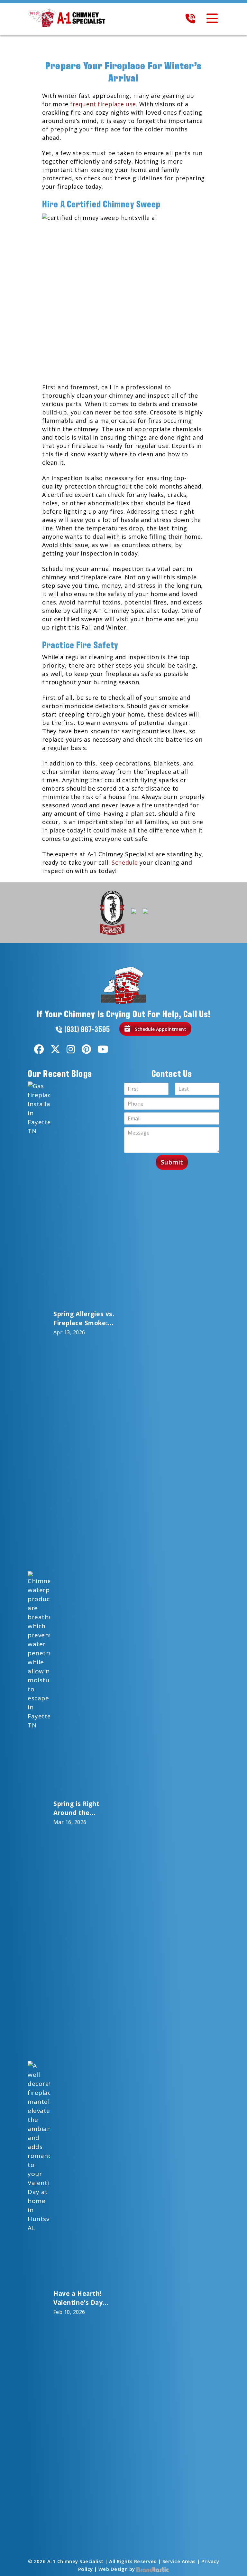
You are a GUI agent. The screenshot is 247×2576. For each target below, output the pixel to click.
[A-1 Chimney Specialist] (69, 18)
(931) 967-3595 (87, 1029)
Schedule (125, 862)
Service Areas (179, 2561)
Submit (172, 1162)
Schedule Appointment (160, 1029)
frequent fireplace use (103, 104)
